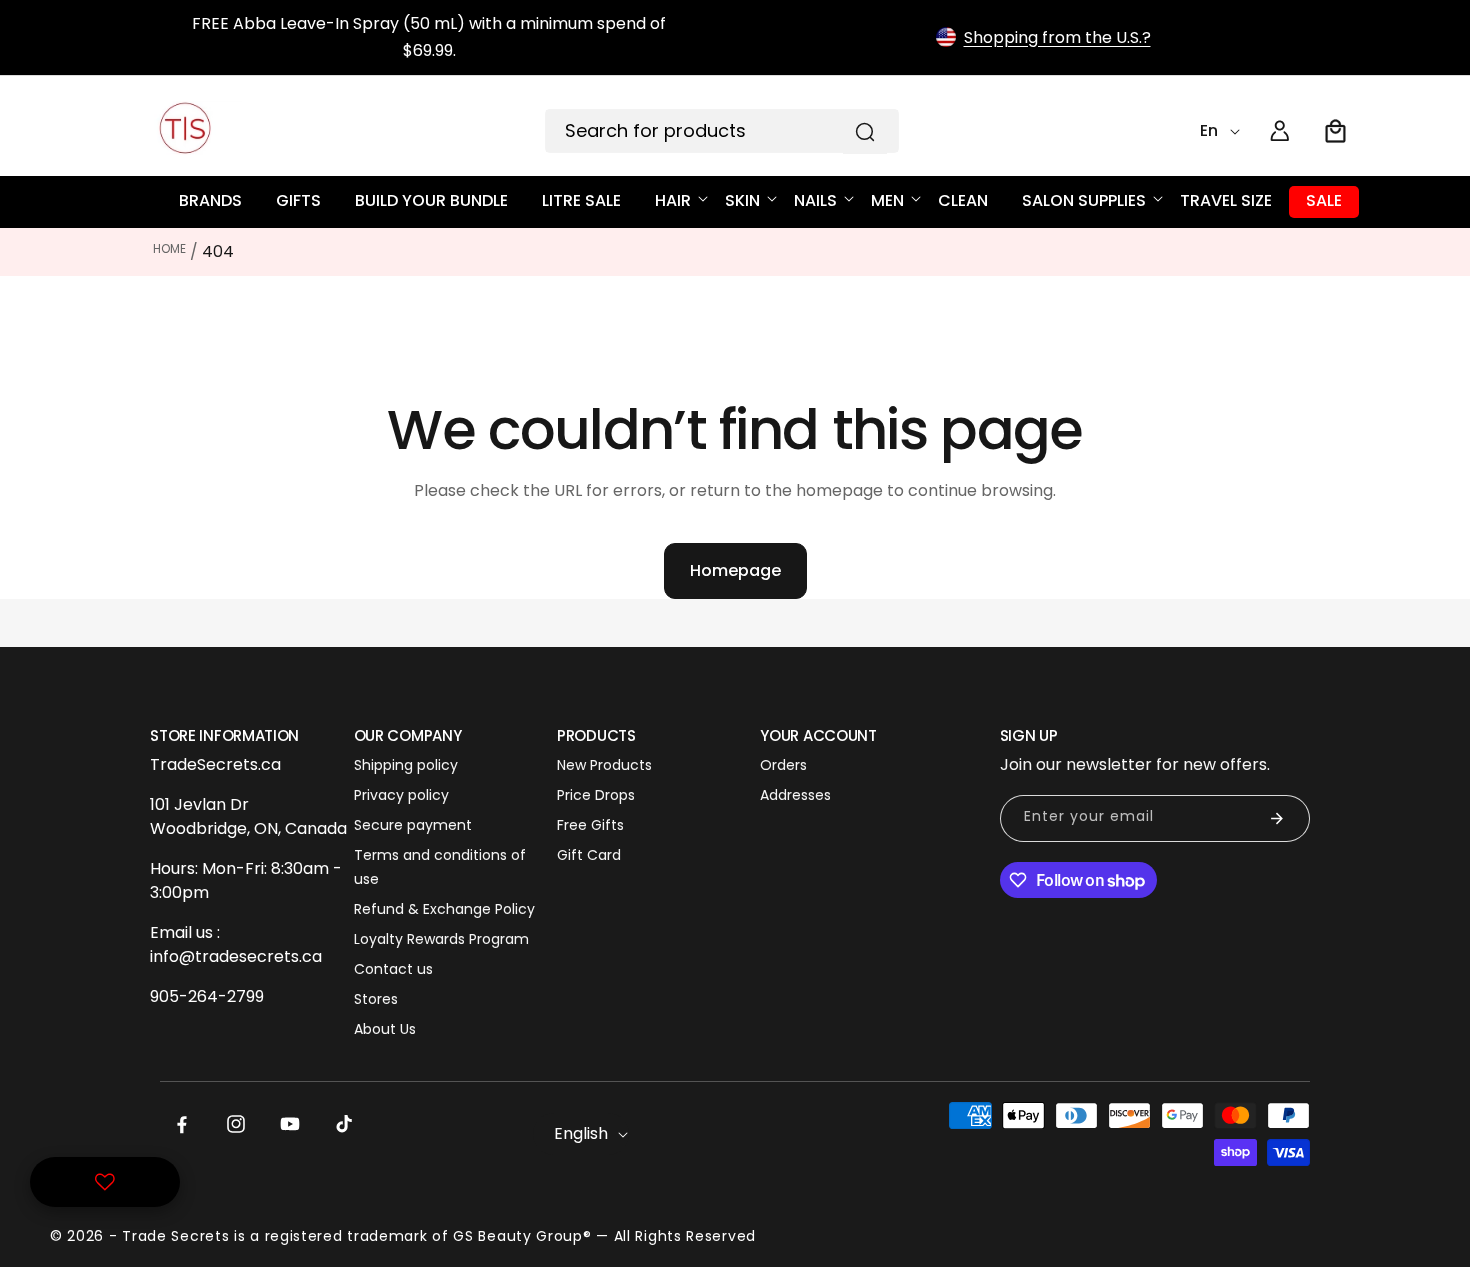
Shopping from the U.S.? (1057, 37)
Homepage (735, 570)
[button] (1336, 131)
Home (169, 248)
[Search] (865, 132)
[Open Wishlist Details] (105, 1182)
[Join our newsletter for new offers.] (1277, 818)
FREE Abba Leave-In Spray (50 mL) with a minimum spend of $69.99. (429, 37)
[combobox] (722, 131)
